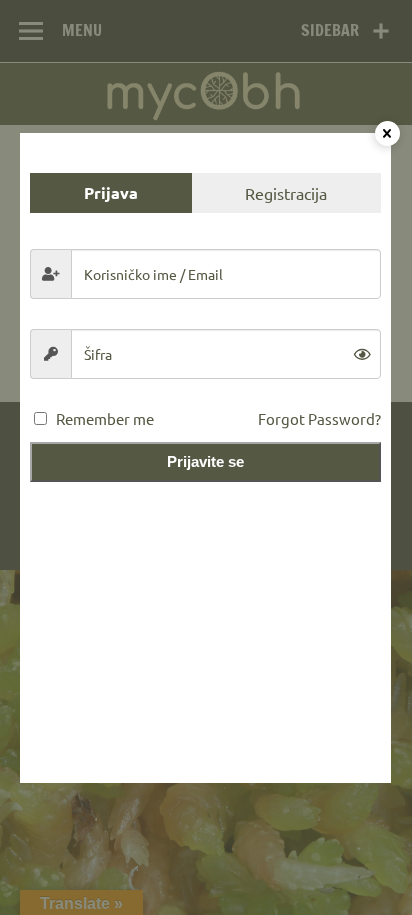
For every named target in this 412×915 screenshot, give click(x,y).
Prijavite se (205, 461)
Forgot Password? (319, 418)
